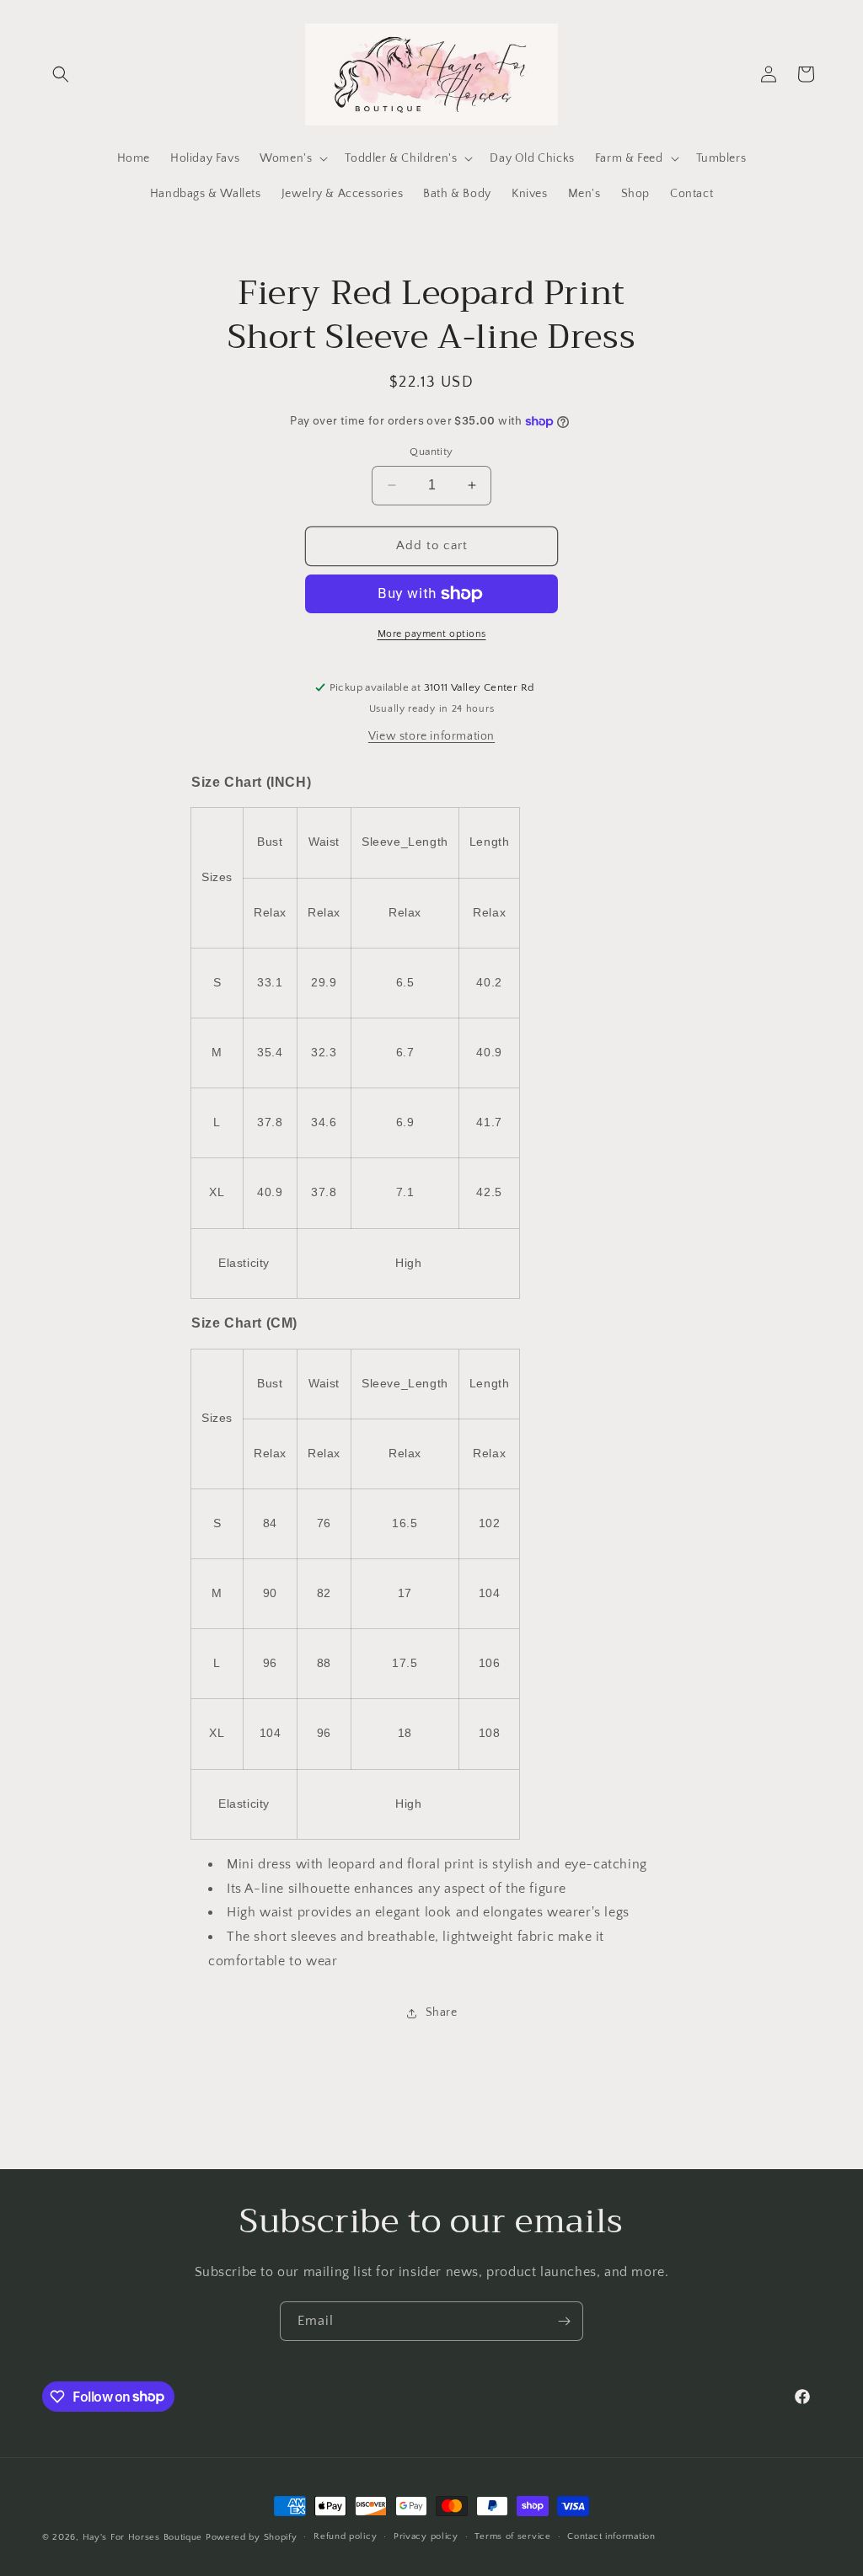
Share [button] (442, 2012)
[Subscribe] (564, 2321)
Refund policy (345, 2536)
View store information (431, 736)
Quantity (431, 452)
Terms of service (512, 2536)
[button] (61, 74)
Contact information (611, 2536)
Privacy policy (426, 2536)
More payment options (432, 634)
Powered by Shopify (252, 2537)
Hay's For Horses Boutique (143, 2537)
